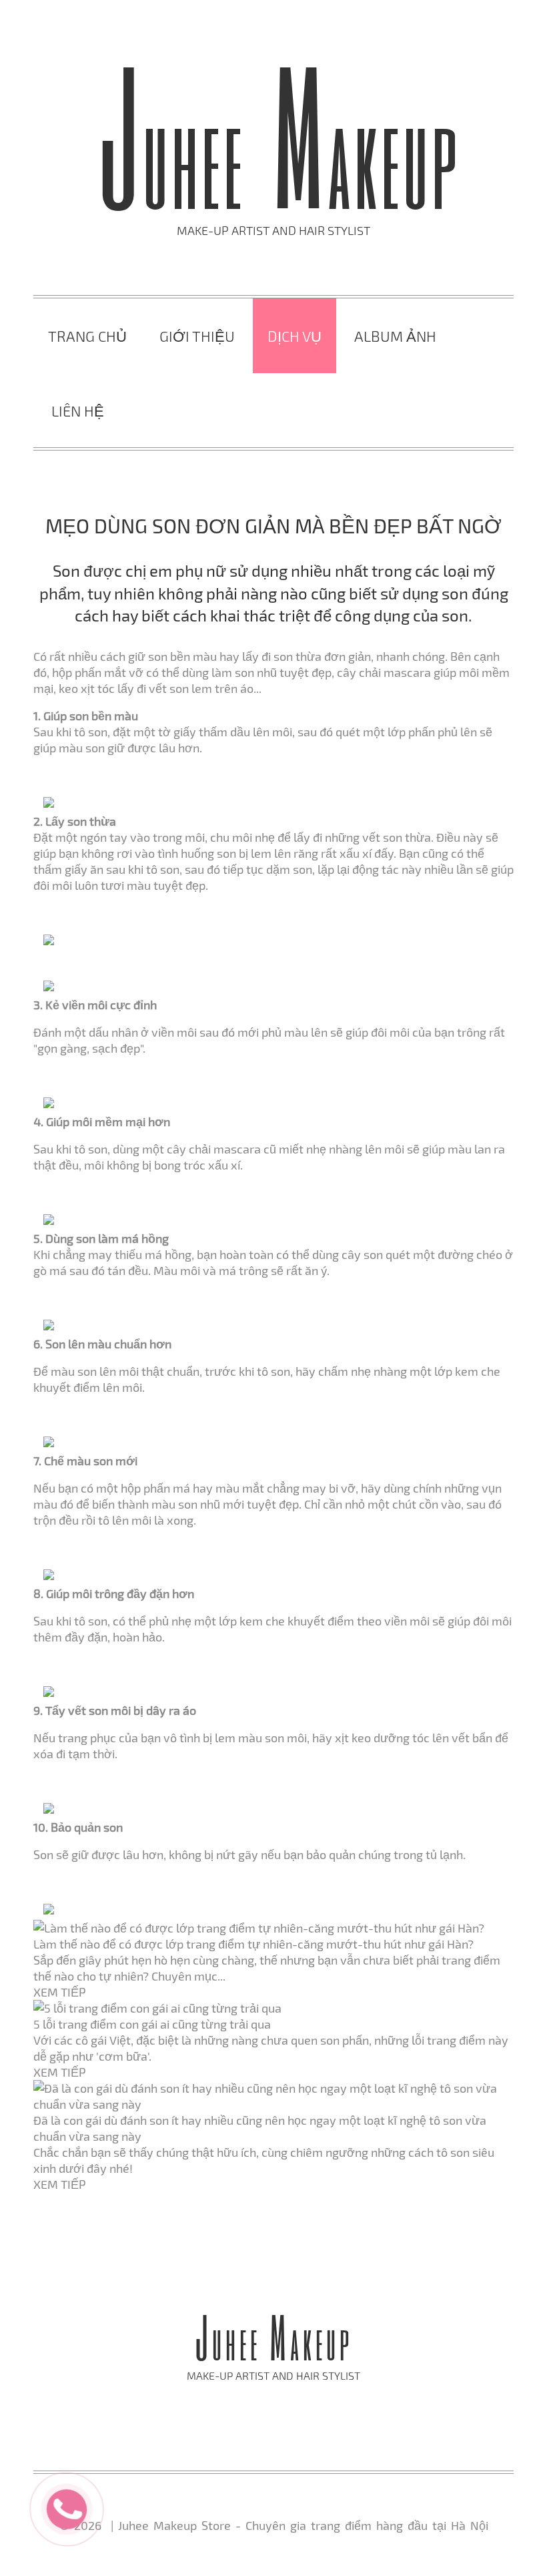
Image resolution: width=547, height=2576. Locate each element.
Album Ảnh (395, 336)
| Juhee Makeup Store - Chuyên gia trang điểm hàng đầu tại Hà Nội (297, 2525)
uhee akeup (279, 161)
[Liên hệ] (67, 2507)
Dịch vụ (295, 336)
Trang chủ (87, 336)
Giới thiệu (197, 336)
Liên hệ (78, 411)
